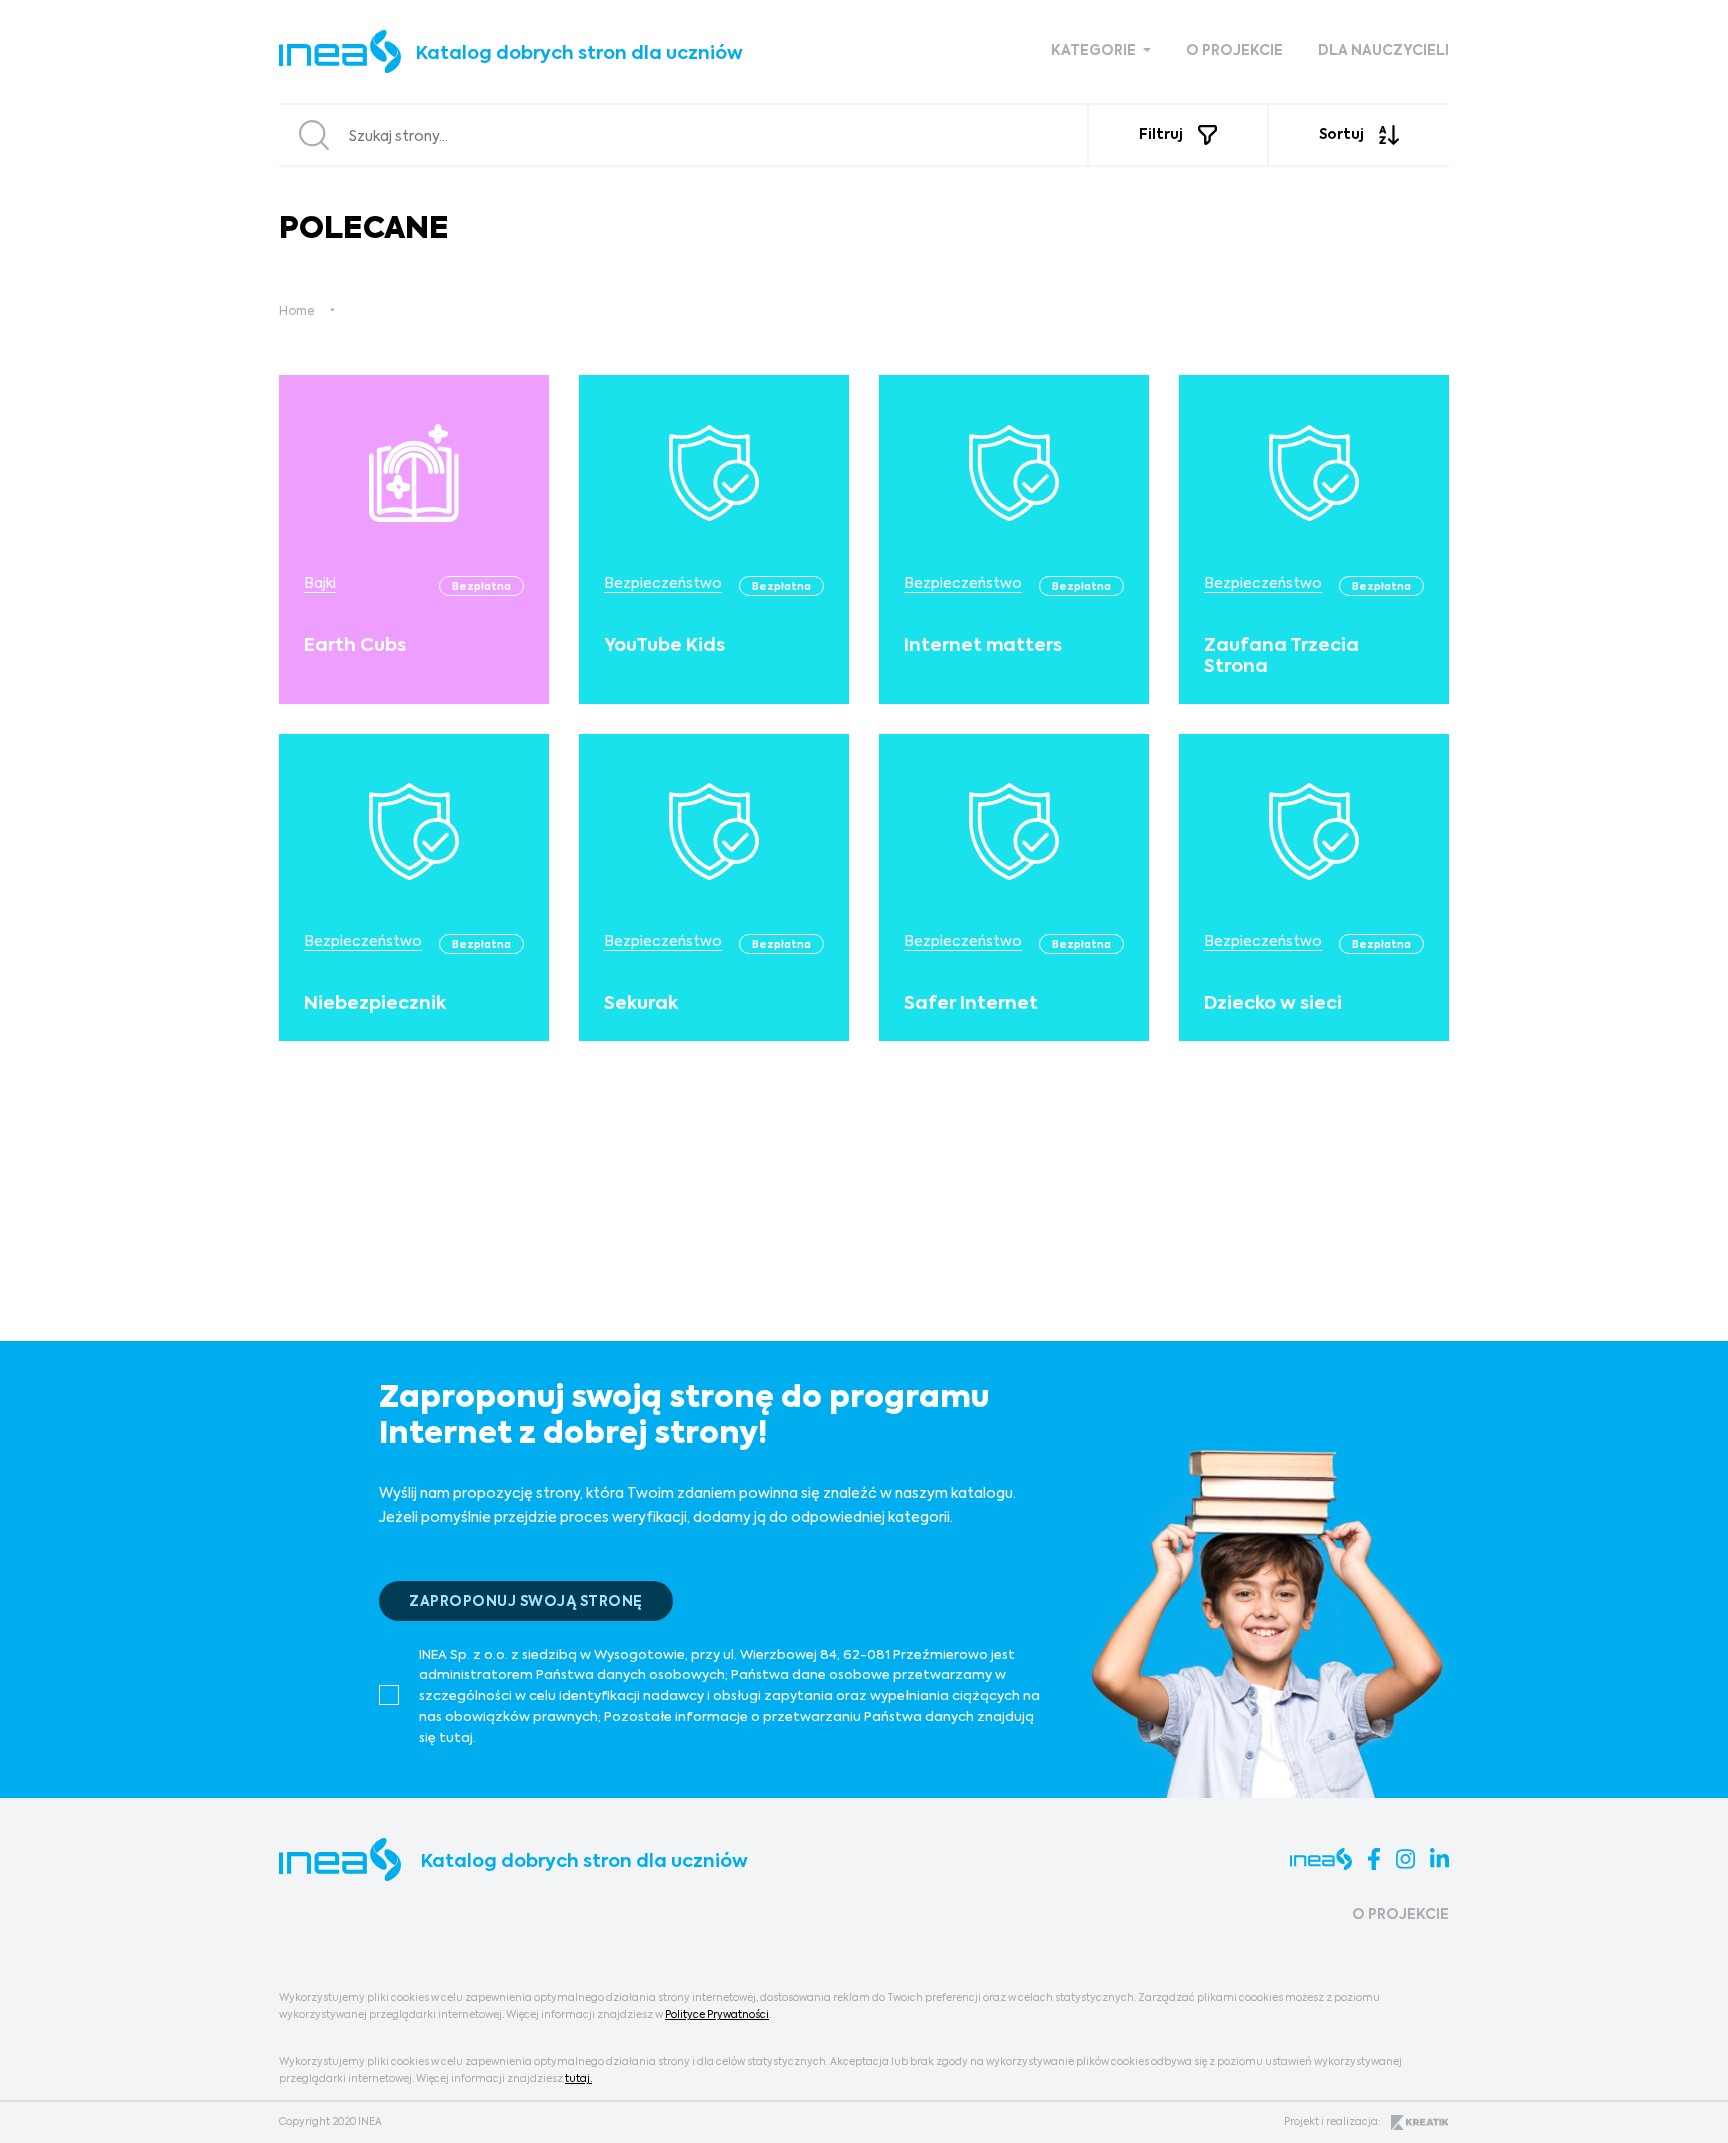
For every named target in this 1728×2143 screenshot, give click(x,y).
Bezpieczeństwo (663, 584)
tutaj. (578, 2079)
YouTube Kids (664, 646)
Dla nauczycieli (1383, 51)
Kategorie (1095, 51)
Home (296, 312)
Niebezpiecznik (375, 1004)
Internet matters (983, 646)
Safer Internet (971, 1004)
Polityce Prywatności (717, 2015)
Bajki (320, 584)
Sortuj (1341, 135)
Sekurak (641, 1004)
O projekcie (1234, 51)
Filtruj (1161, 135)
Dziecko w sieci (1273, 1004)
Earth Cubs (355, 646)
